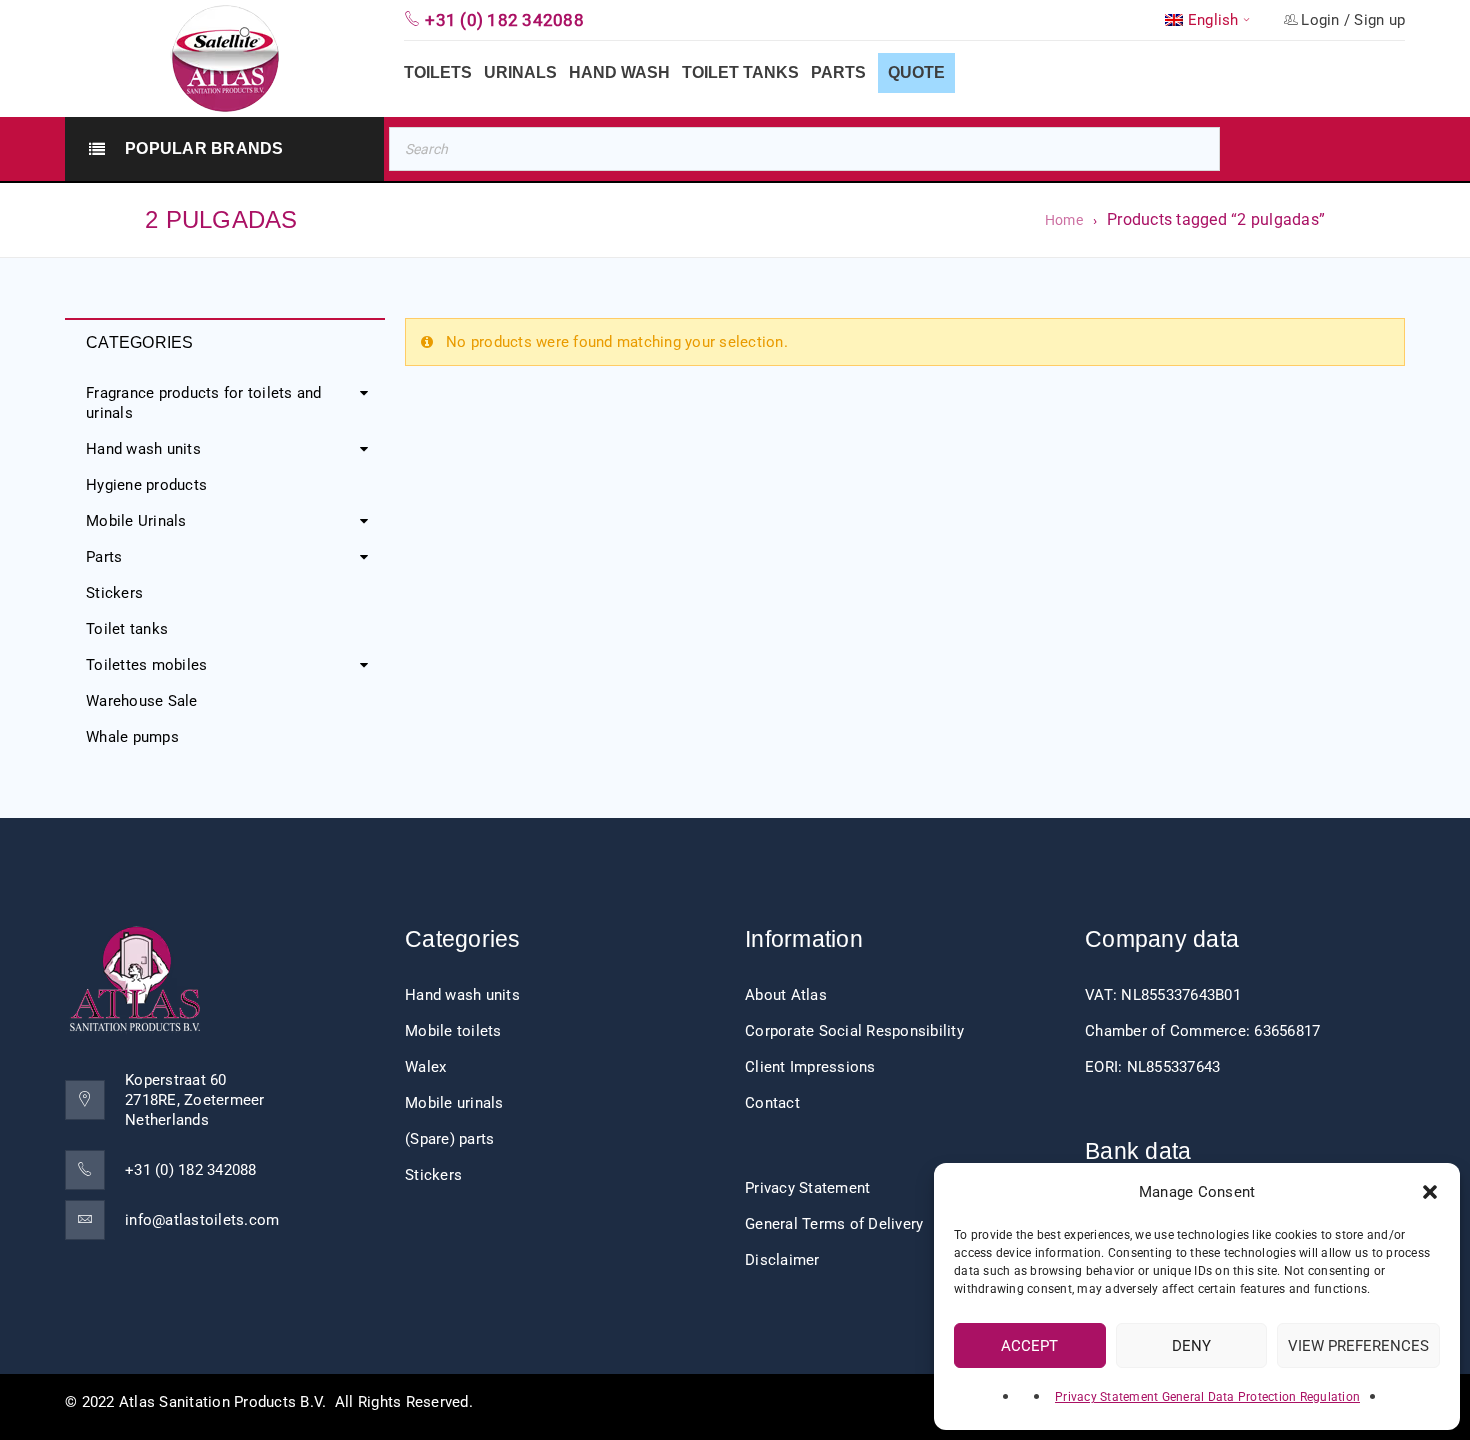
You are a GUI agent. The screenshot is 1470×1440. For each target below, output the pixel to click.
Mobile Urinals (136, 521)
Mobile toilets (453, 1031)
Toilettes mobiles (146, 665)
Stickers (114, 593)
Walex (425, 1067)
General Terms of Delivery (834, 1224)
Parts (104, 557)
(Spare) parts (449, 1139)
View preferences (1358, 1346)
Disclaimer (782, 1260)
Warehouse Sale (142, 701)
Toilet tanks (127, 629)
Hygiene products (146, 485)
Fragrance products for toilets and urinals (204, 403)
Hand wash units (143, 449)
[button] (1430, 1192)
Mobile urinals (454, 1103)
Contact (772, 1103)
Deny (1191, 1346)
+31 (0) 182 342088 (191, 1170)
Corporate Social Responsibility (854, 1031)
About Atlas (786, 995)
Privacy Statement (807, 1188)
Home (1064, 220)
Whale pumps (132, 737)
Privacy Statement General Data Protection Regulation (1207, 1397)
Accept (1029, 1346)
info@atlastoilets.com (202, 1220)
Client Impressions (810, 1067)
